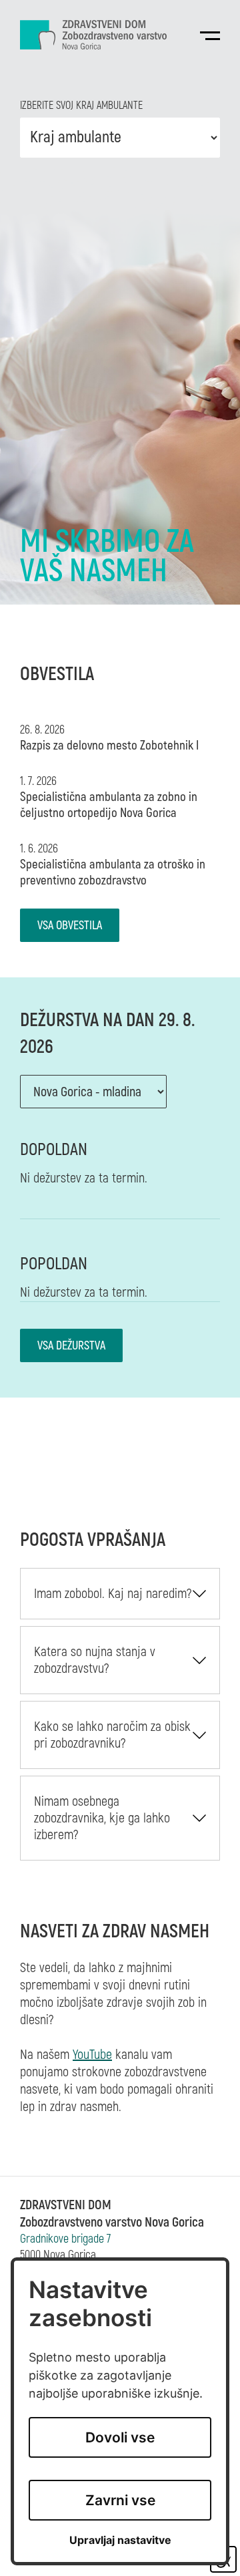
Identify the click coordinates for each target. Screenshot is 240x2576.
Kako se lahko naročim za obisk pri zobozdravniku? (112, 1735)
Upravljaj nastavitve (120, 2540)
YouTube (92, 2055)
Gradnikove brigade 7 (65, 2239)
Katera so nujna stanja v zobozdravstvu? (95, 1660)
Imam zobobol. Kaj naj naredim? (113, 1594)
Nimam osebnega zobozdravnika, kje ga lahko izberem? (102, 1818)
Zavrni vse (120, 2500)
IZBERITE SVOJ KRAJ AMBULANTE (81, 106)
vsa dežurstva (71, 1346)
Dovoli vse (120, 2437)
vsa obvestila (70, 926)
